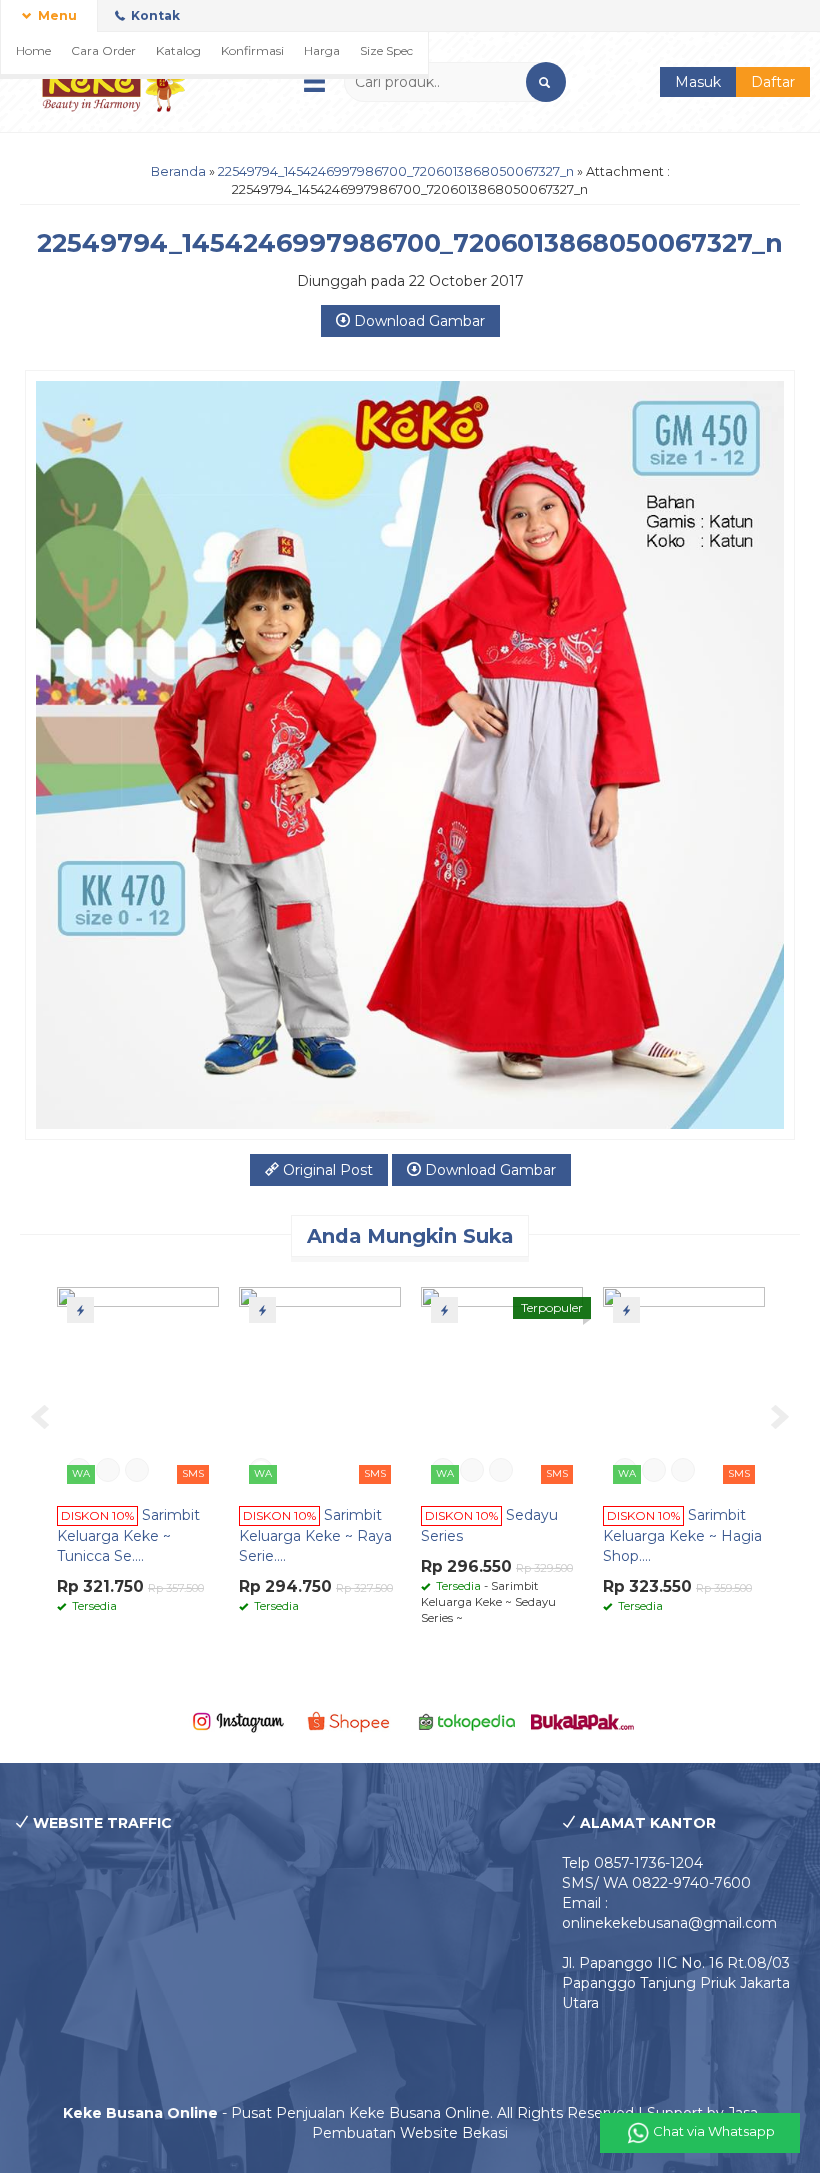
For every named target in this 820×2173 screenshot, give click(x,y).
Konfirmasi (252, 50)
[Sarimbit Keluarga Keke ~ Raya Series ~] (320, 1388)
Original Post (326, 1170)
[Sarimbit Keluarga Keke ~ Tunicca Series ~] (138, 1388)
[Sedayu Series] (502, 1388)
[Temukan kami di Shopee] (352, 1721)
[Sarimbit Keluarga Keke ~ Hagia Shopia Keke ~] (684, 1388)
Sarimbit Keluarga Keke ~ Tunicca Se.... (128, 1535)
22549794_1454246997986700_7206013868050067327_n (396, 171)
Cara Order (103, 50)
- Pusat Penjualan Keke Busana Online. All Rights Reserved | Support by (395, 2113)
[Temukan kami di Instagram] (238, 1721)
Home (33, 50)
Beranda (178, 171)
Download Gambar (417, 321)
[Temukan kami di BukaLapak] (582, 1721)
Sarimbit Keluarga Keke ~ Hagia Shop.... (682, 1535)
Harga (322, 50)
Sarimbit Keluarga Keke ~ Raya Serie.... (315, 1535)
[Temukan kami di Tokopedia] (467, 1721)
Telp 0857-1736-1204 (632, 1863)
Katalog (178, 50)
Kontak (154, 15)
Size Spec (386, 50)
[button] (546, 82)
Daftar (773, 82)
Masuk (698, 82)
